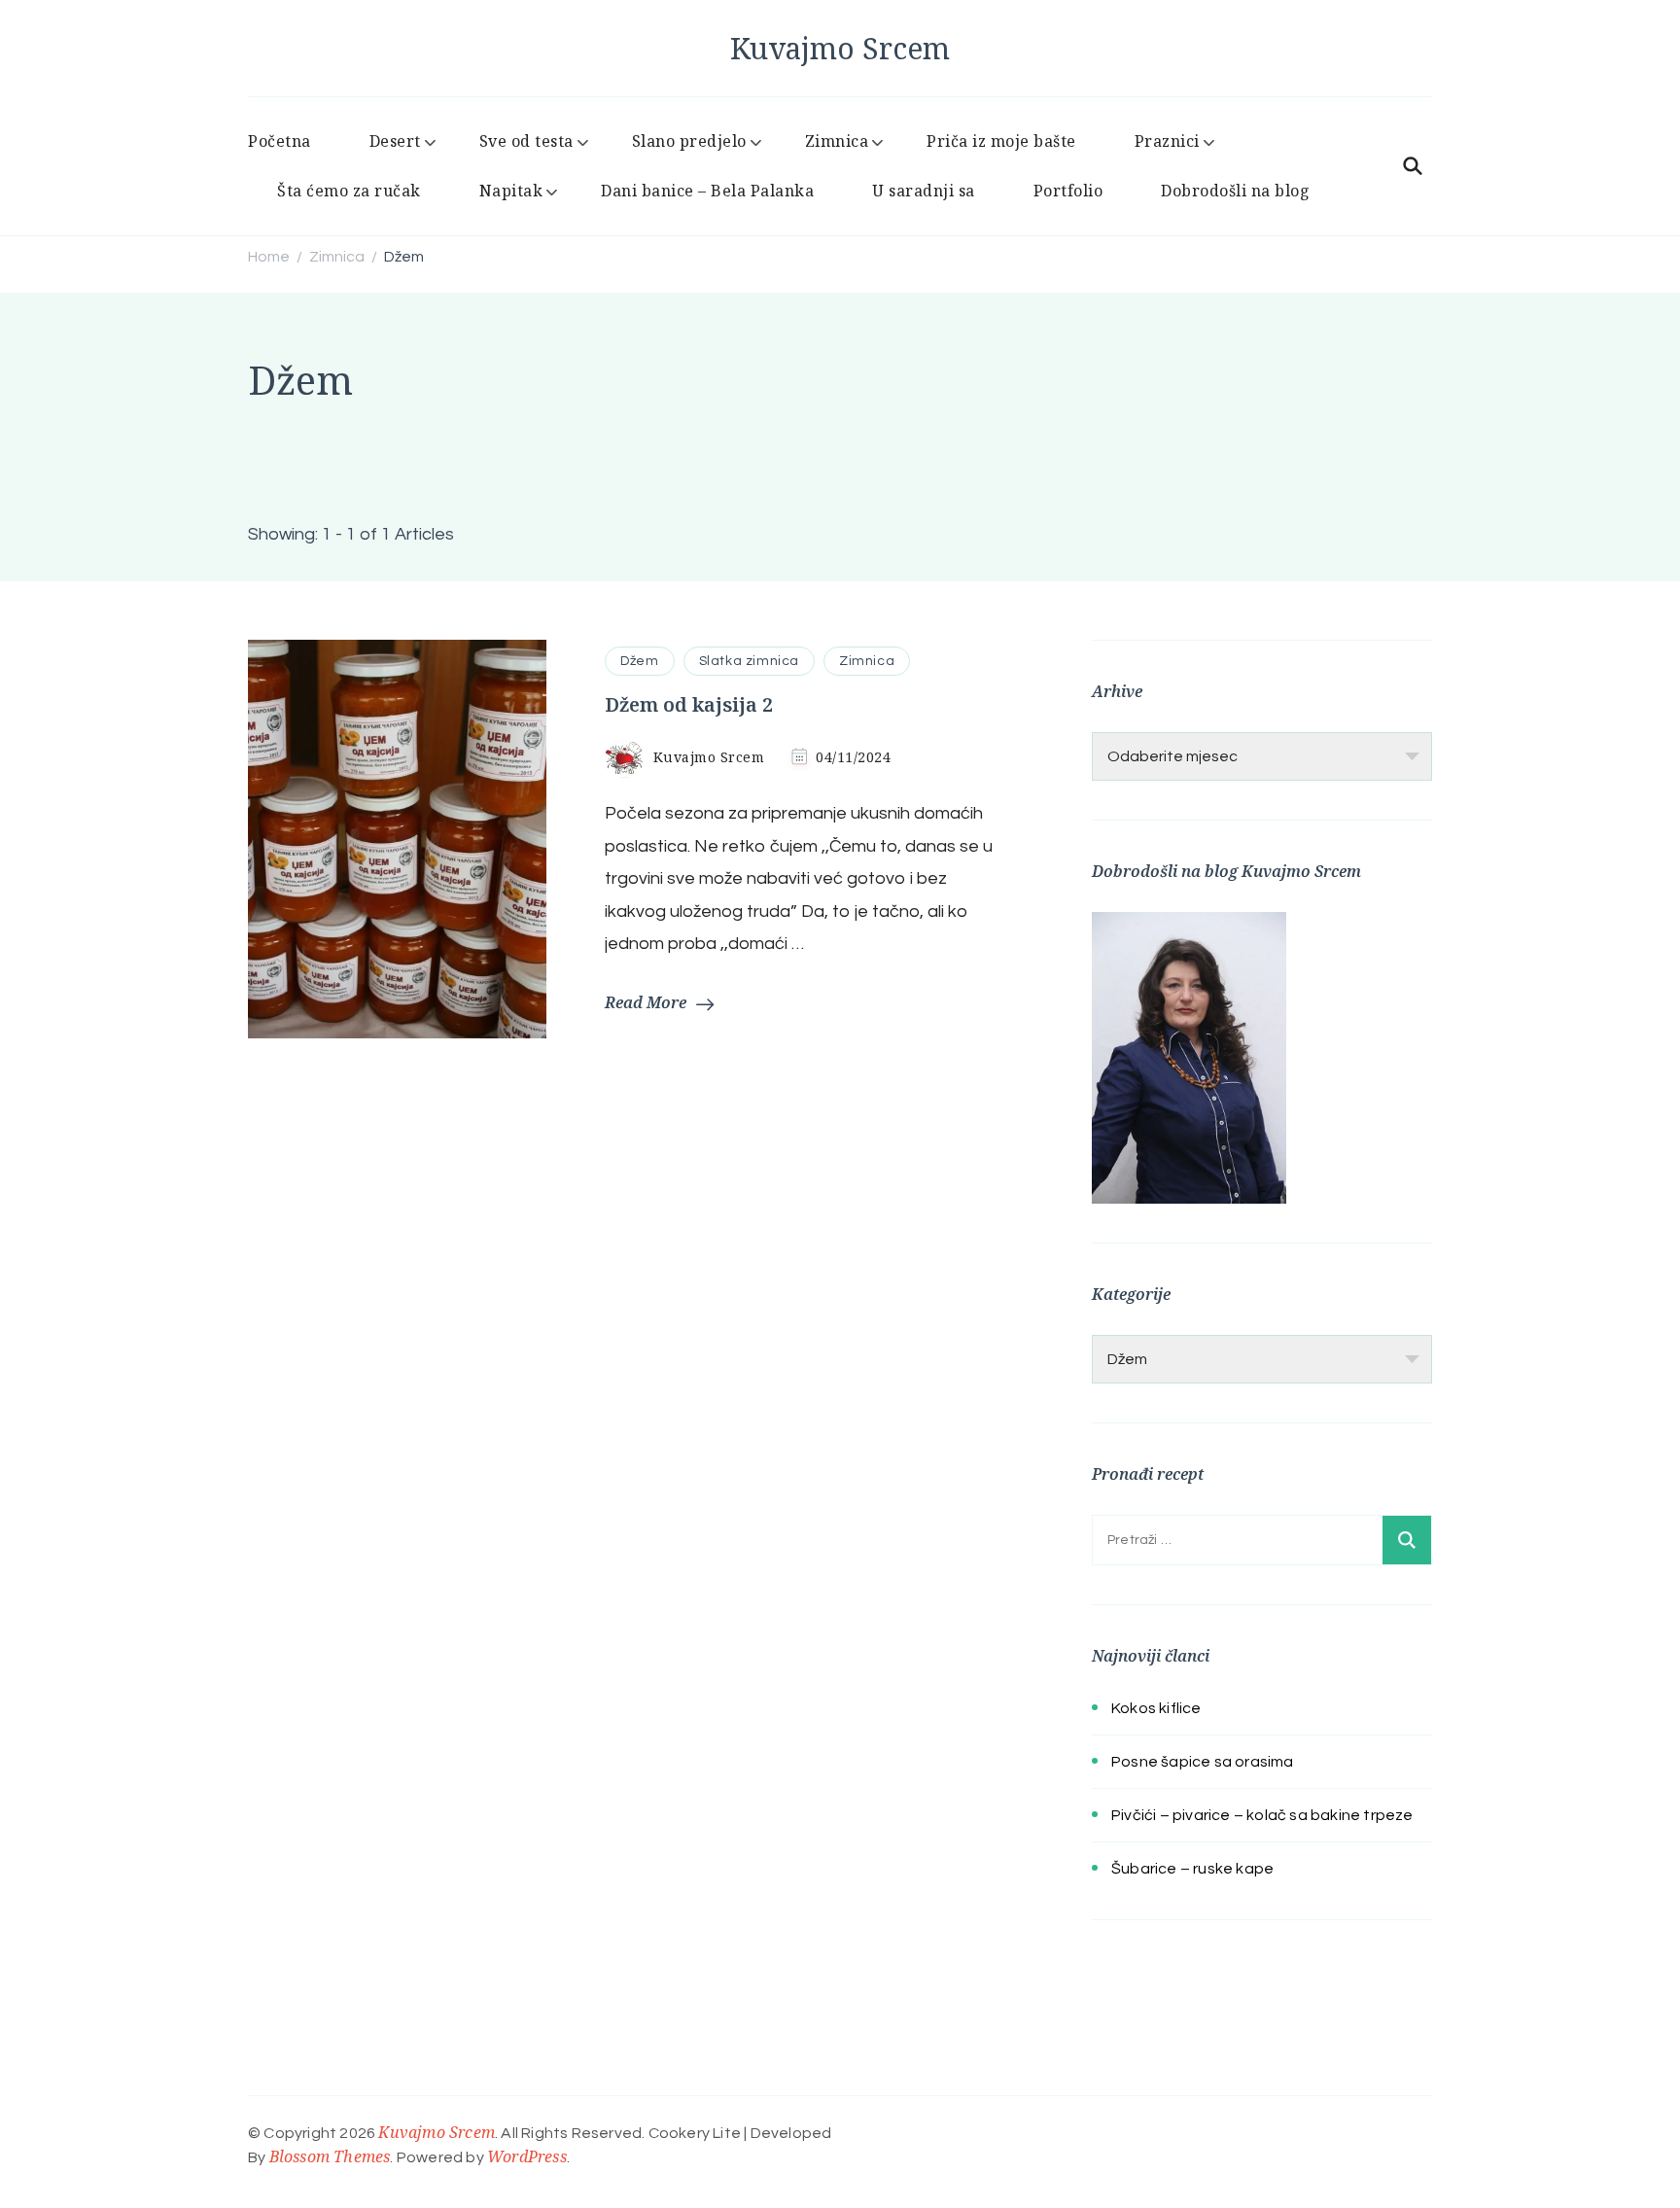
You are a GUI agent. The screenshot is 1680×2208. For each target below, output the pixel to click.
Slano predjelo (689, 141)
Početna (280, 141)
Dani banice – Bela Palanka (707, 191)
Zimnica (837, 141)
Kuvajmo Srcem (840, 48)
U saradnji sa (924, 191)
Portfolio (1068, 191)
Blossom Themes (330, 2156)
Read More (646, 1002)
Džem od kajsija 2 (689, 704)
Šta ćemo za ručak (349, 191)
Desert (395, 141)
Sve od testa (526, 141)
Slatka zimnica (749, 661)
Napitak (511, 191)
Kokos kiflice (1156, 1708)
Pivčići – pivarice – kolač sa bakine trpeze (1262, 1815)
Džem (639, 661)
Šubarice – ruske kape (1192, 1869)
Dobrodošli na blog (1235, 191)
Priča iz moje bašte (1001, 141)
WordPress (527, 2156)
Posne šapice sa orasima (1203, 1762)
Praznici (1167, 141)
